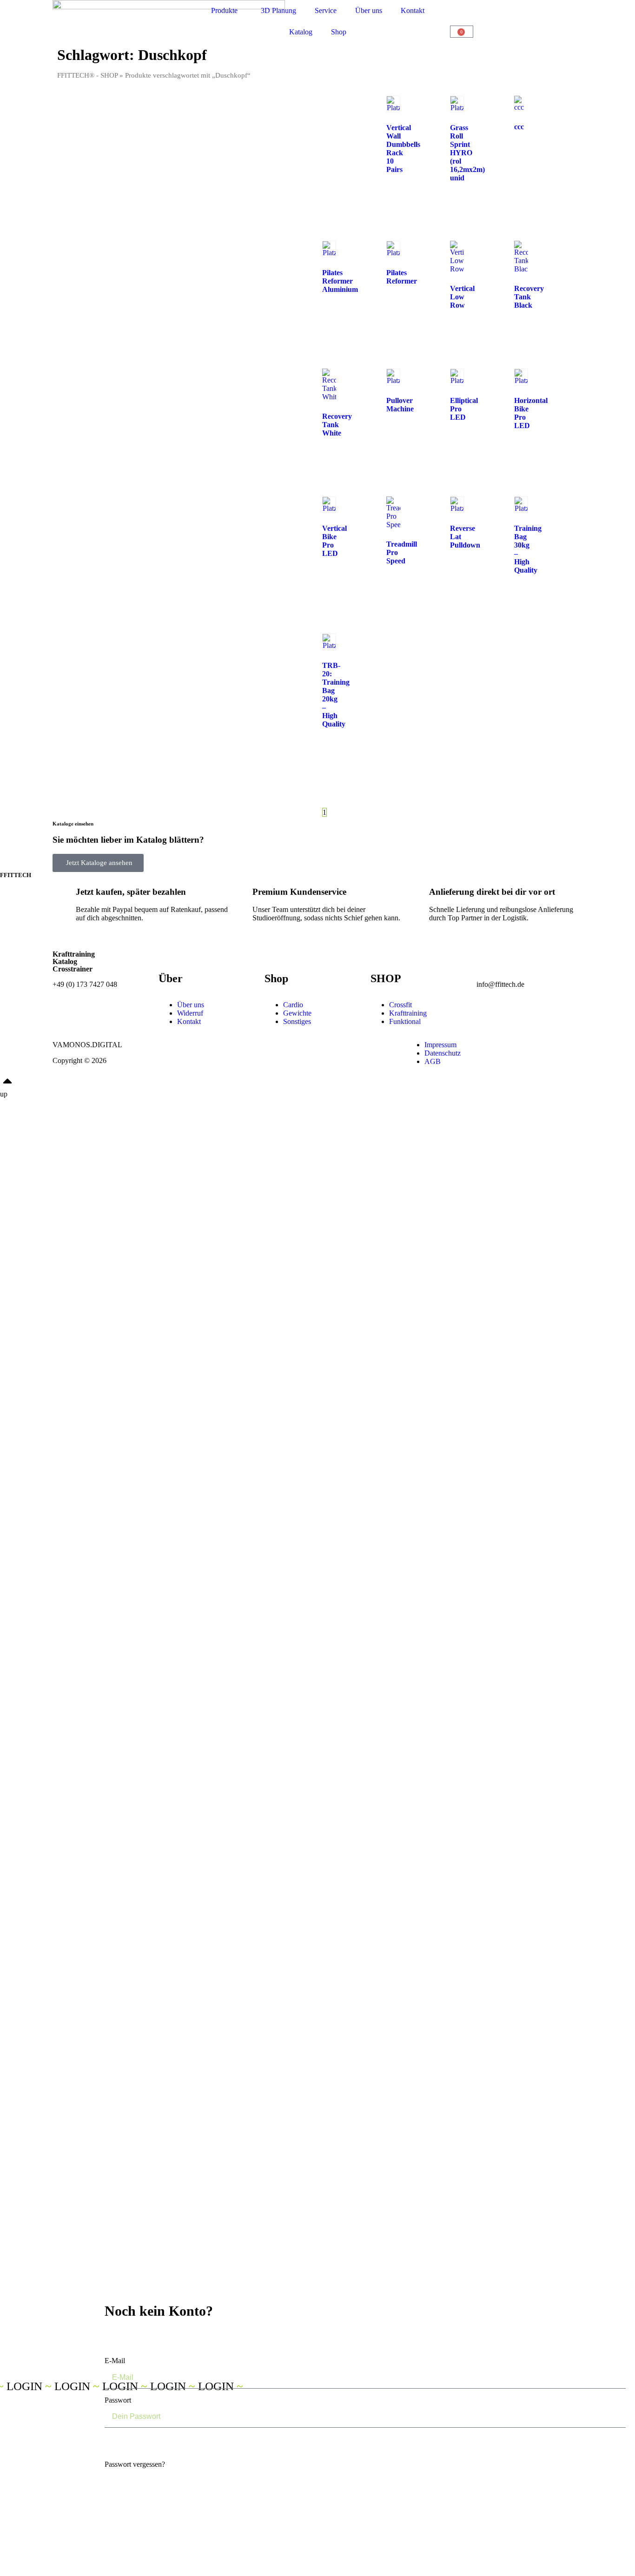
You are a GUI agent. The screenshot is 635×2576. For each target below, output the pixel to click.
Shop (339, 32)
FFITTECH (16, 875)
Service (326, 10)
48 (353, 812)
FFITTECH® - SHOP (87, 75)
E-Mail (115, 2361)
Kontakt (413, 10)
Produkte (224, 10)
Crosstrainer (73, 969)
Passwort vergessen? (135, 2464)
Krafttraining (74, 954)
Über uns (369, 10)
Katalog (301, 32)
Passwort (118, 2400)
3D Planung (278, 10)
